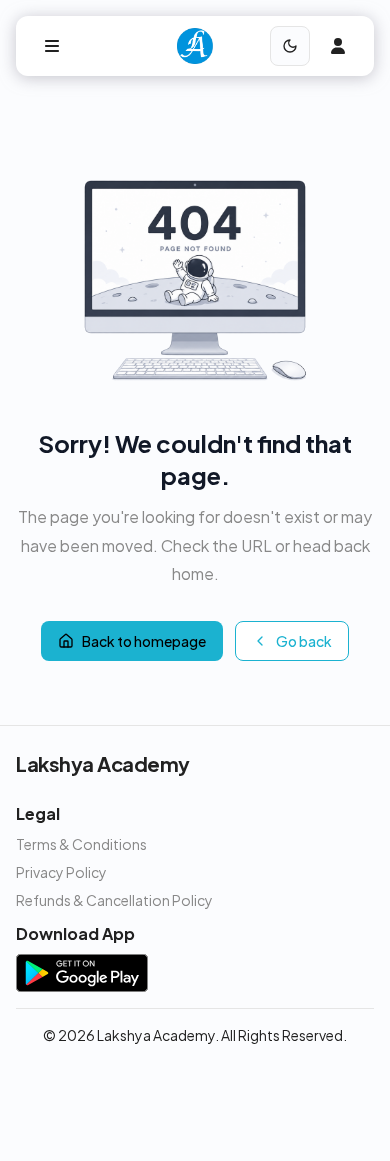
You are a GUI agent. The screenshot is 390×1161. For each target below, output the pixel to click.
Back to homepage (144, 641)
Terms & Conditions (81, 844)
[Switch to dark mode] (290, 46)
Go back (304, 641)
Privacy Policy (61, 872)
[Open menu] (52, 46)
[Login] (338, 46)
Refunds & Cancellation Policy (114, 900)
